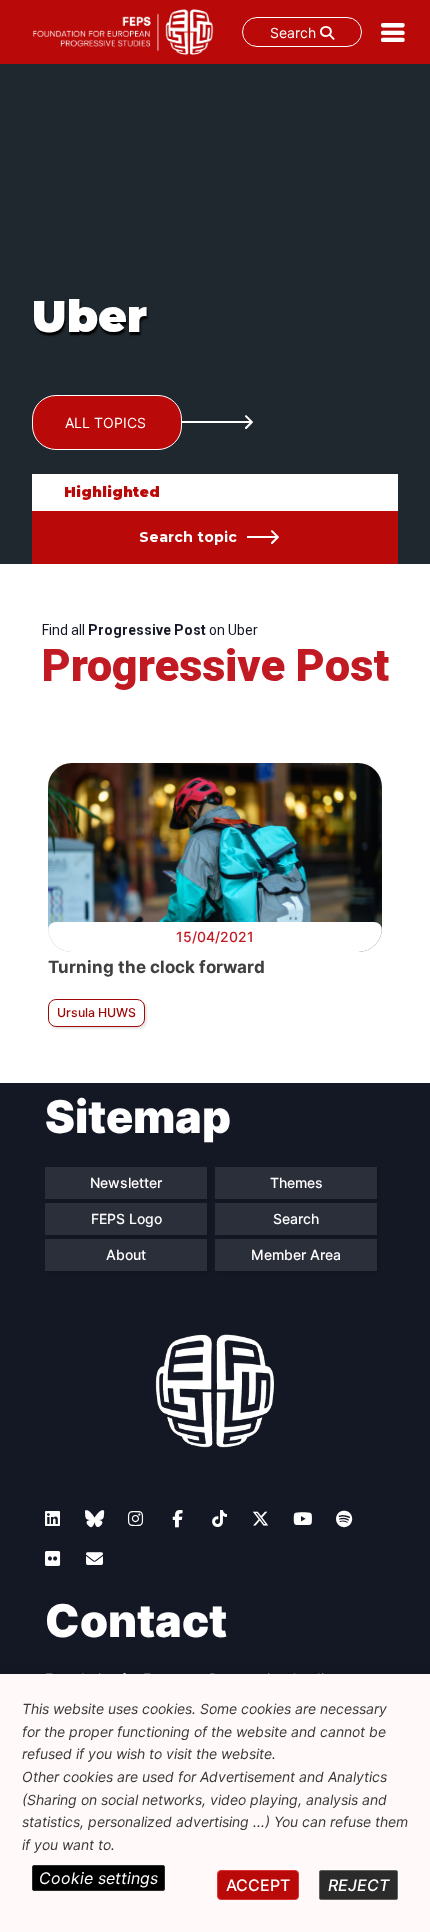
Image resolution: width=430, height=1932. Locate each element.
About (126, 1254)
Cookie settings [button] (98, 1878)
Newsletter (126, 1182)
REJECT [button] (358, 1885)
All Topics (105, 422)
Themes (296, 1182)
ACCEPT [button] (258, 1885)
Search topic (188, 537)
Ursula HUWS (96, 1012)
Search (295, 32)
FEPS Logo (126, 1218)
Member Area (296, 1254)
